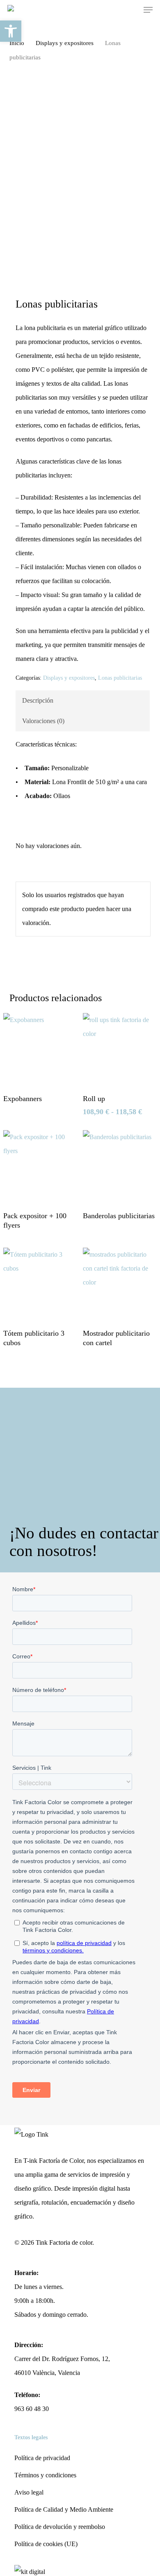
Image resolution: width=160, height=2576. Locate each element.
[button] (148, 10)
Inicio (17, 43)
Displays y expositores (65, 43)
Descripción (38, 700)
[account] (115, 10)
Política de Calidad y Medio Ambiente (64, 2509)
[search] (99, 10)
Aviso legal (29, 2492)
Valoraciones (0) (43, 721)
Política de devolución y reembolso (60, 2527)
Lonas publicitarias (120, 678)
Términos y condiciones (45, 2475)
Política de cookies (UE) (46, 2544)
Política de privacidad (42, 2458)
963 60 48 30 (32, 2409)
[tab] (82, 701)
